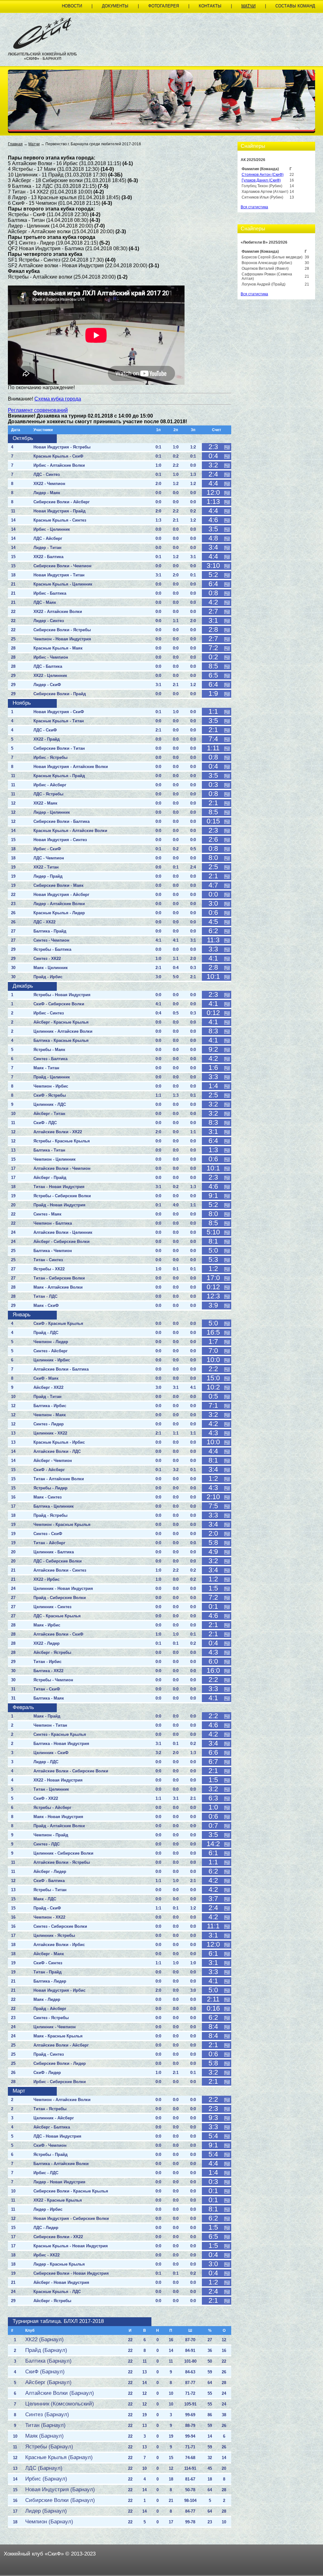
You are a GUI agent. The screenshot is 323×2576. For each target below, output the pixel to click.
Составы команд (295, 6)
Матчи (248, 6)
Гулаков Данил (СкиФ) (261, 180)
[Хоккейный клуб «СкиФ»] (42, 48)
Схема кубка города (58, 399)
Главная (15, 144)
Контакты (210, 6)
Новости (72, 6)
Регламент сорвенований (38, 410)
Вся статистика (254, 207)
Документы (115, 6)
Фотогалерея (164, 6)
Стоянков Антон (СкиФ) (263, 175)
